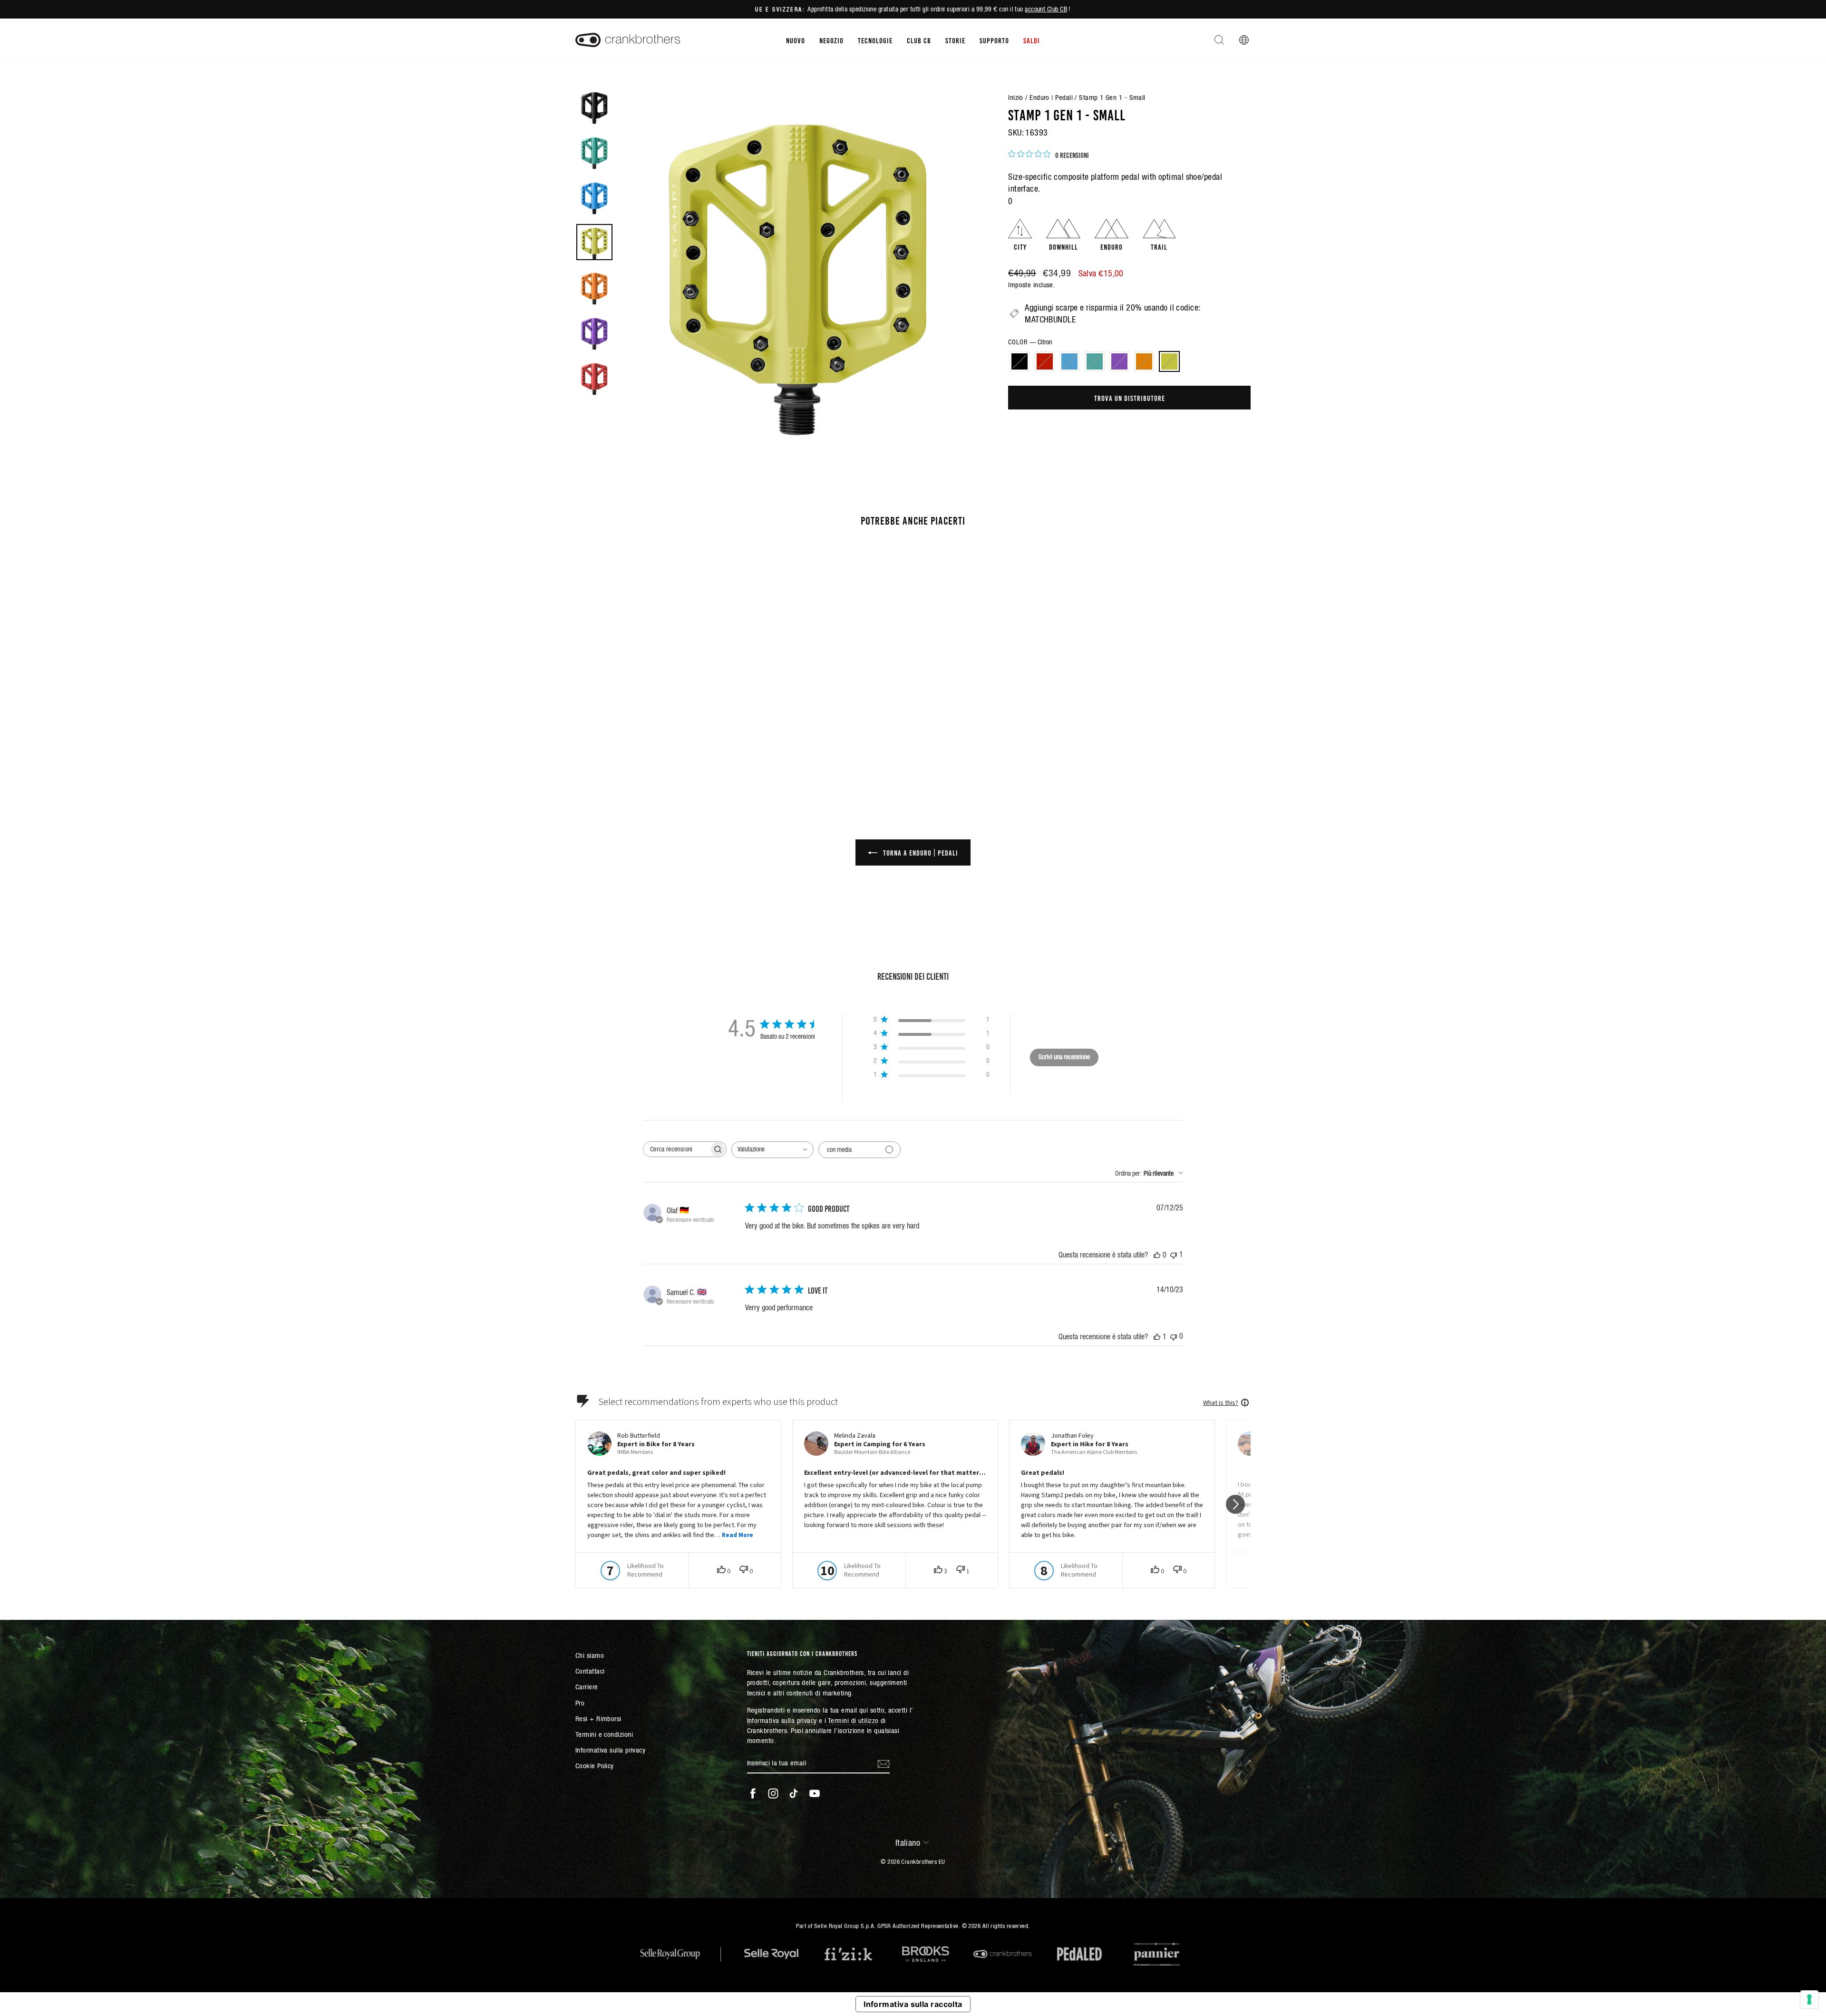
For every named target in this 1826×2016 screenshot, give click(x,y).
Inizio (1016, 97)
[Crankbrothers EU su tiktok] (794, 1793)
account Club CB (1046, 9)
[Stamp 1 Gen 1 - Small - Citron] (694, 748)
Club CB (919, 40)
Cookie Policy (595, 1766)
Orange (1144, 361)
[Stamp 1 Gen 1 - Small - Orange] (682, 748)
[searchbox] (676, 1149)
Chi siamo (590, 1655)
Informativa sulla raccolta (913, 2004)
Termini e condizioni (604, 1734)
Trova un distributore (1130, 398)
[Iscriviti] (884, 1763)
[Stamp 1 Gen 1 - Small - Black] (617, 748)
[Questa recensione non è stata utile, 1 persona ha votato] (1174, 1254)
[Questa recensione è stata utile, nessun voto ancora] (1157, 1255)
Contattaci (590, 1671)
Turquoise (1095, 361)
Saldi (1032, 40)
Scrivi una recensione (1064, 1057)
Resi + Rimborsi (598, 1719)
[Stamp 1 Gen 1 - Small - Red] (630, 748)
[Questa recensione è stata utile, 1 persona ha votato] (1157, 1336)
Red (1045, 361)
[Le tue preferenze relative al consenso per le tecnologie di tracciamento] (1809, 1999)
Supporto (994, 40)
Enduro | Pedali (1051, 97)
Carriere (587, 1687)
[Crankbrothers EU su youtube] (815, 1793)
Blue (1069, 361)
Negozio (831, 40)
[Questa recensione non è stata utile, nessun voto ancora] (1174, 1336)
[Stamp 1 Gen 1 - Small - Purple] (669, 748)
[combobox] (772, 1150)
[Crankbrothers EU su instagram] (773, 1793)
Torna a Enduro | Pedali (920, 852)
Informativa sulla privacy (610, 1750)
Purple (1119, 361)
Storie (955, 40)
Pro (580, 1703)
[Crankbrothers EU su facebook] (753, 1793)
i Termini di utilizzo (851, 1720)
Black (1020, 361)
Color (1030, 342)
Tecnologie (875, 40)
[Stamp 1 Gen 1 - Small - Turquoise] (656, 748)
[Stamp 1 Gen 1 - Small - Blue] (643, 748)
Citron (1169, 361)
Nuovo (796, 40)
